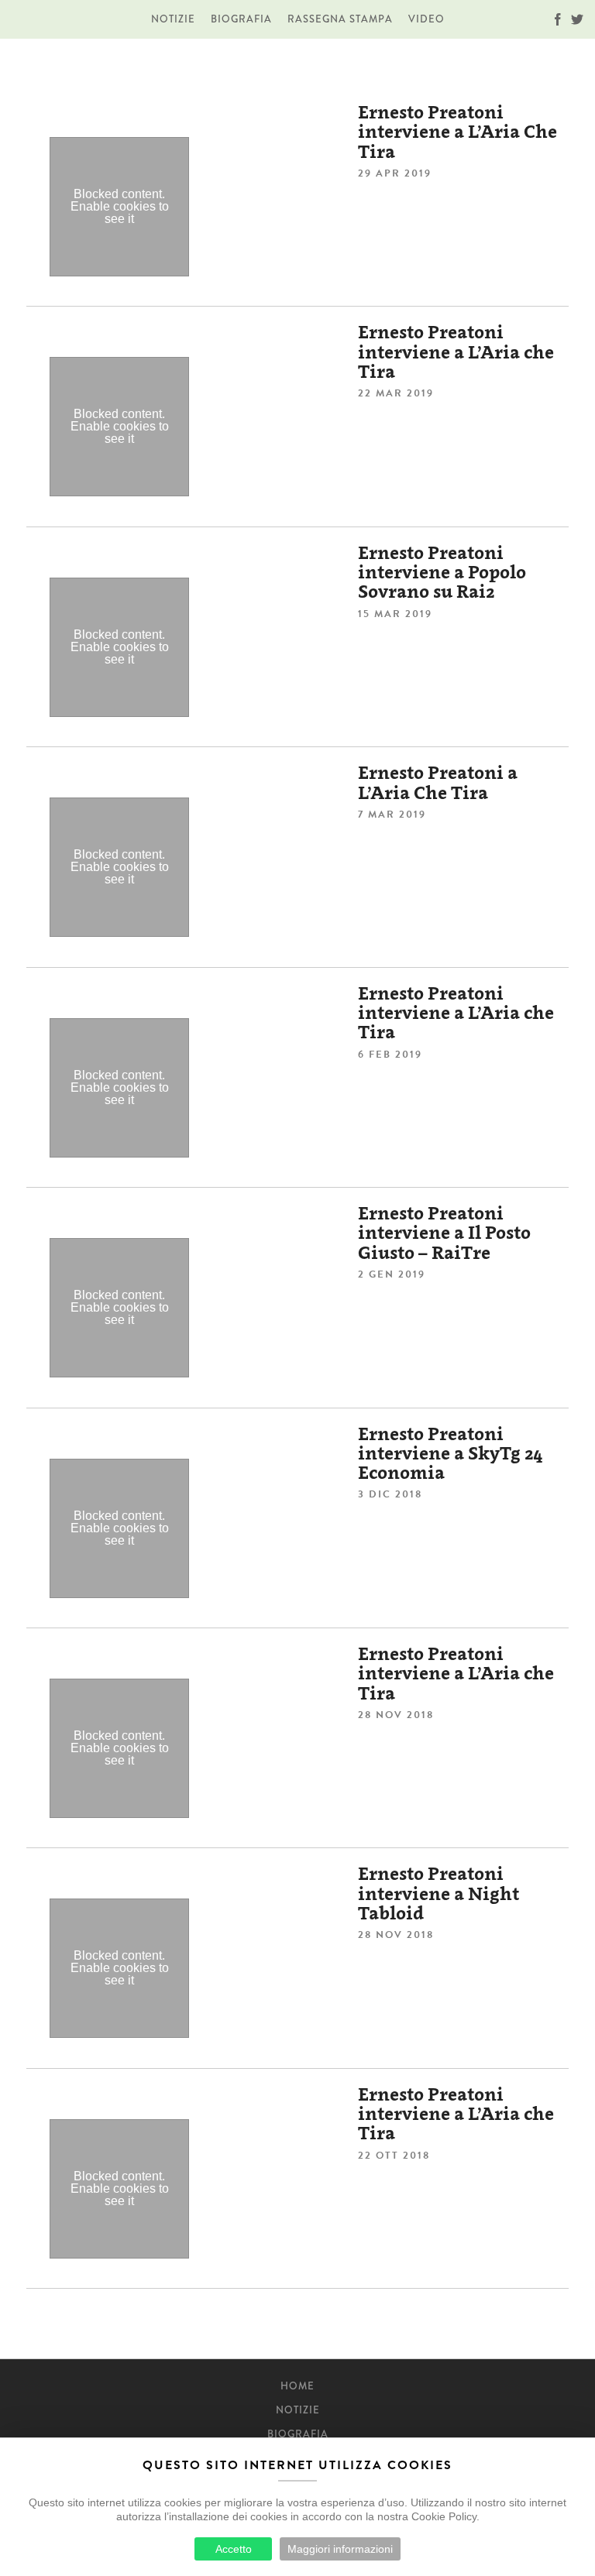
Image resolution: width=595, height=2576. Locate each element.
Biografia (241, 19)
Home (297, 2386)
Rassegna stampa (340, 19)
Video (426, 19)
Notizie (173, 19)
